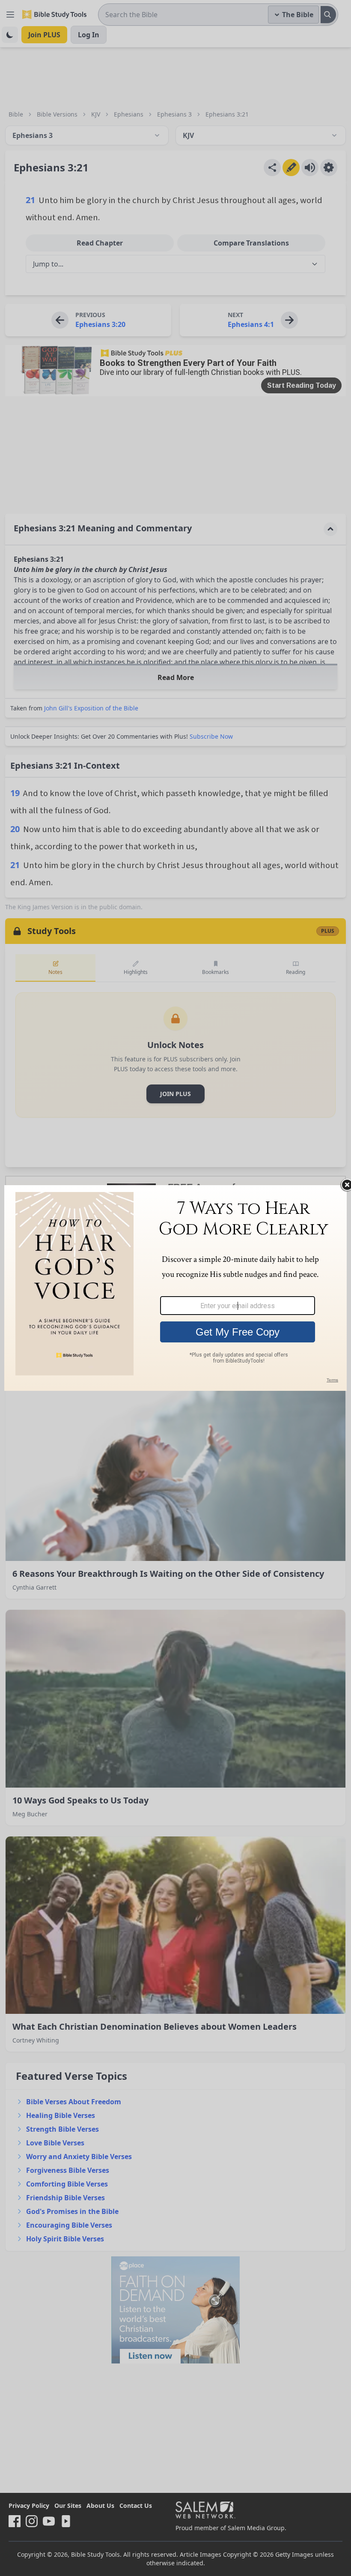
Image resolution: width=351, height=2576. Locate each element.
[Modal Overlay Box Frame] (175, 1288)
